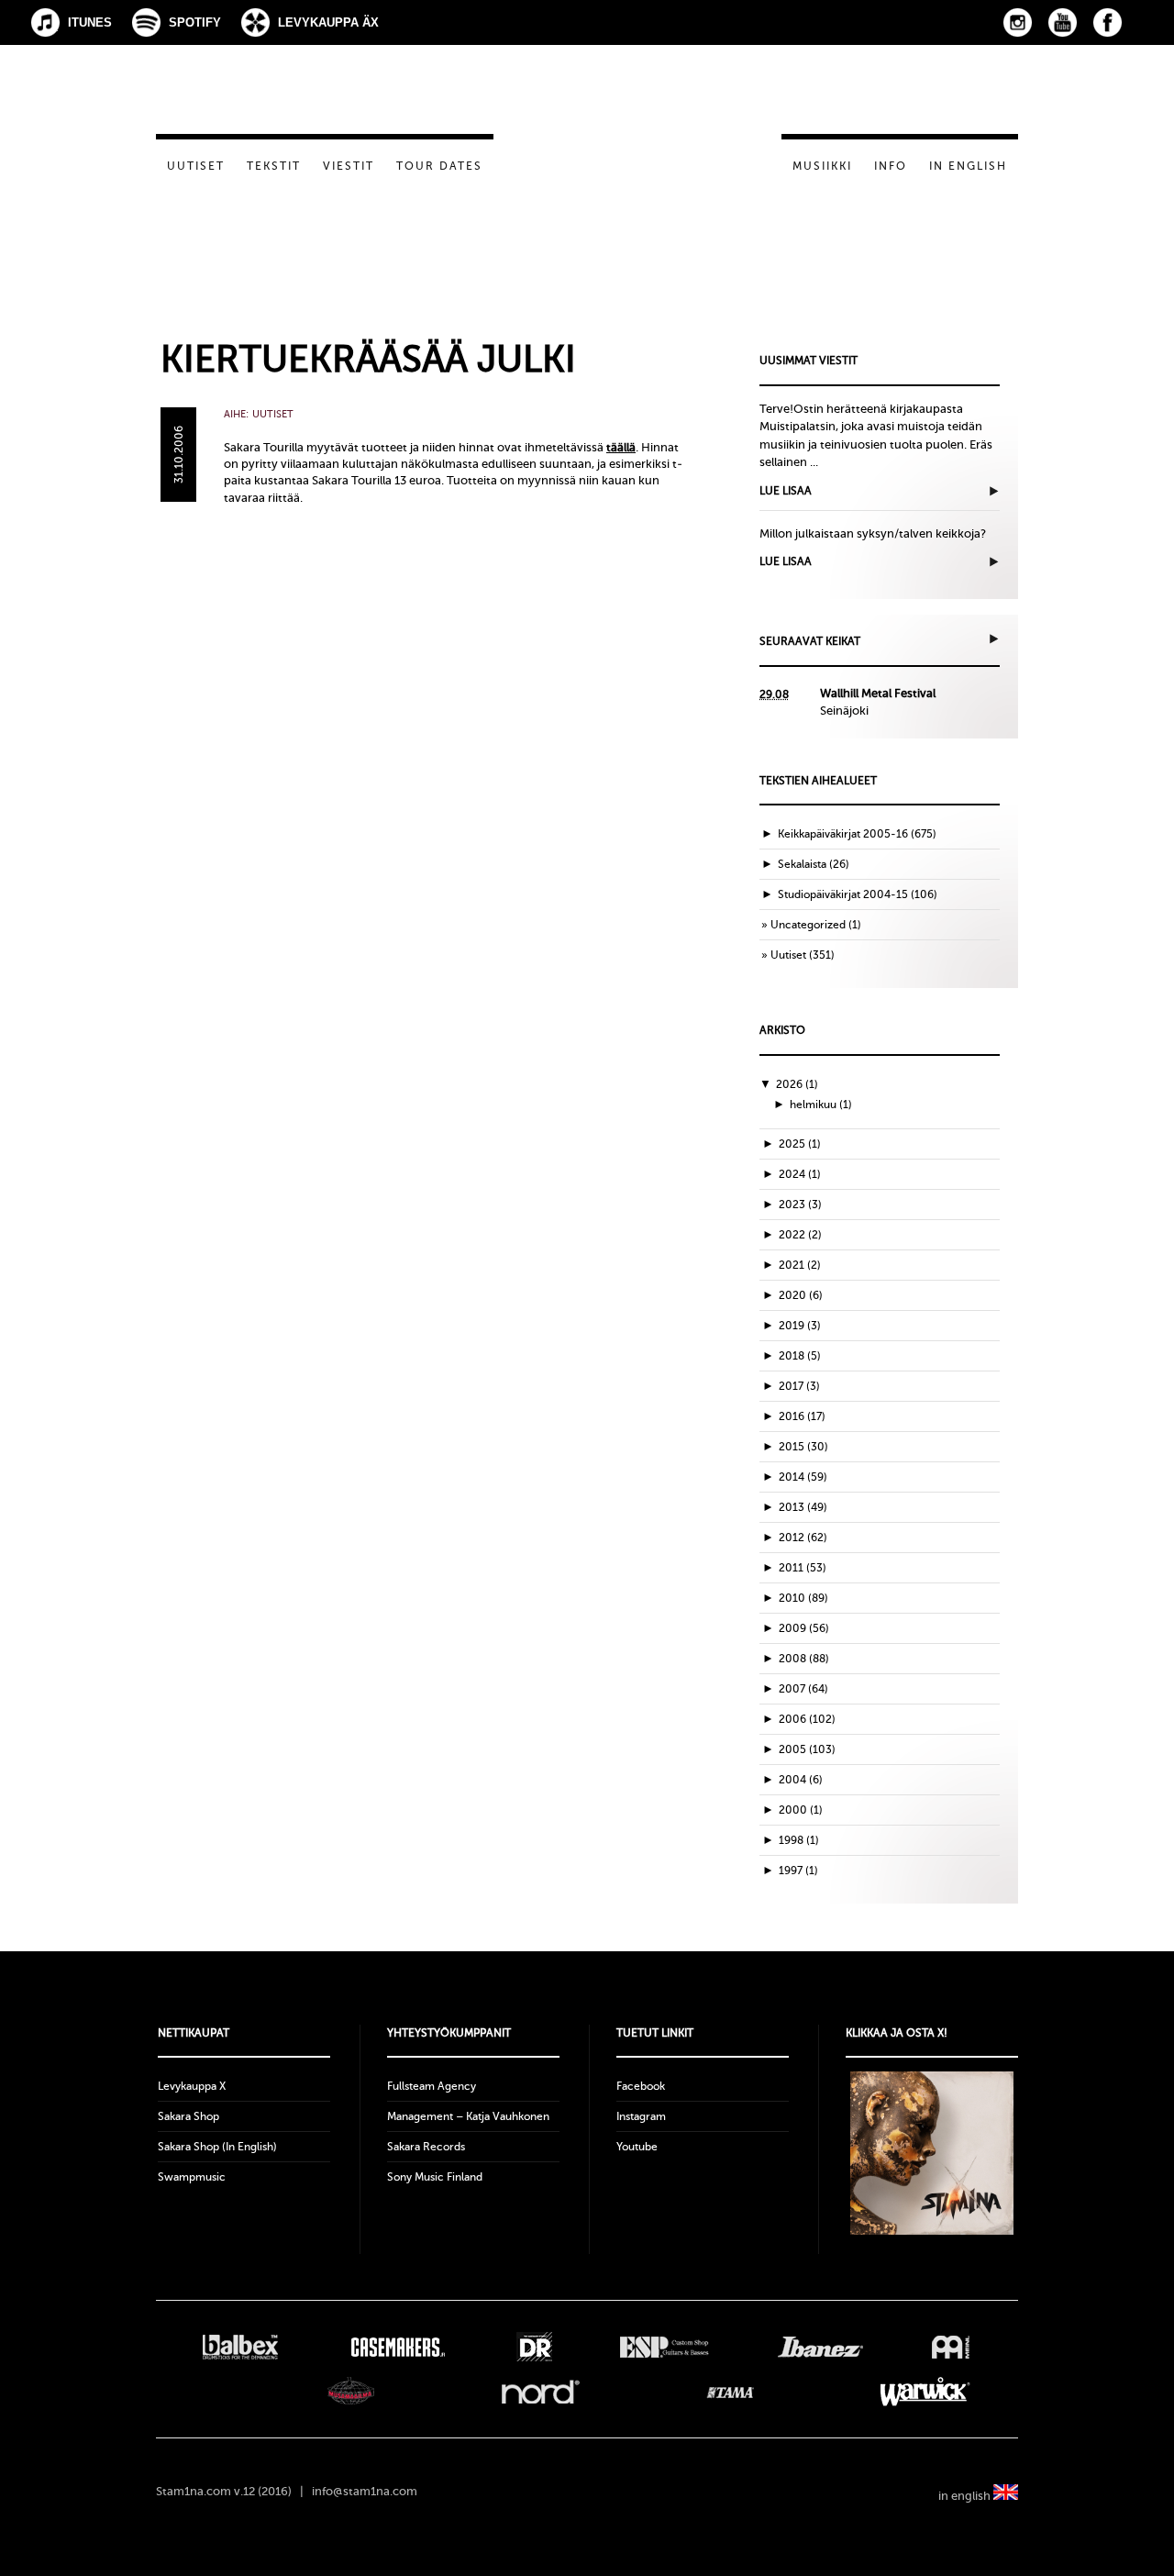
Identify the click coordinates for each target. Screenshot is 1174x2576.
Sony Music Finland (435, 2177)
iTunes (90, 22)
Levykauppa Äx (328, 22)
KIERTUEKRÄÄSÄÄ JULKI (368, 359)
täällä (621, 447)
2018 (800, 1356)
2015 (803, 1447)
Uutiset (196, 166)
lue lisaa (786, 491)
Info (891, 166)
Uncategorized (808, 925)
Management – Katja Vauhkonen (468, 2116)
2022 (800, 1235)
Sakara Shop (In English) (217, 2147)
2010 (803, 1598)
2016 (802, 1416)
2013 (803, 1507)
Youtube (637, 2147)
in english (966, 2496)
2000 (801, 1810)
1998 (799, 1840)
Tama (731, 2392)
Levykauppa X (192, 2086)
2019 (800, 1326)
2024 (800, 1174)
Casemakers (397, 2347)
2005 (807, 1749)
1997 (798, 1871)
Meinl (951, 2347)
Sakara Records (426, 2147)
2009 (804, 1628)
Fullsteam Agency (432, 2086)
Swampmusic (192, 2177)
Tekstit (274, 166)
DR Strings (534, 2347)
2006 (807, 1719)
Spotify (195, 22)
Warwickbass (926, 2392)
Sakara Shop (188, 2116)
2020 (801, 1295)
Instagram (1018, 22)
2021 (800, 1265)
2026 (797, 1084)
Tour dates (439, 166)
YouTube (1063, 22)
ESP (665, 2347)
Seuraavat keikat (810, 641)
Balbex (240, 2347)
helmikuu (821, 1105)
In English (968, 166)
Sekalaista (802, 864)
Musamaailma (351, 2392)
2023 (800, 1205)
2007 (803, 1689)
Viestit (349, 166)
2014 (803, 1477)
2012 (803, 1538)
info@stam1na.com (365, 2491)
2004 (801, 1780)
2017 (799, 1386)
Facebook (1108, 22)
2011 (803, 1568)
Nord (541, 2392)
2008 (804, 1659)
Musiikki (822, 166)
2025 (800, 1144)
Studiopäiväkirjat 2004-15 (843, 894)
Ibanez (820, 2347)
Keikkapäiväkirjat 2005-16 (843, 834)
